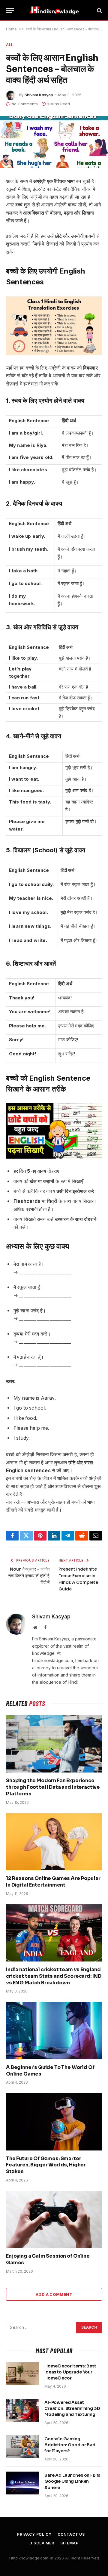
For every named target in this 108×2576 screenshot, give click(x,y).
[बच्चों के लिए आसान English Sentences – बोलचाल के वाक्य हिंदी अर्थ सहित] (54, 142)
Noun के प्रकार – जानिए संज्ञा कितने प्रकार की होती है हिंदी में (29, 1576)
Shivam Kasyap (39, 95)
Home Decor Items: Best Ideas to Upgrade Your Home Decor (70, 2372)
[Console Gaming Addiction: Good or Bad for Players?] (22, 2447)
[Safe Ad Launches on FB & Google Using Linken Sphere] (22, 2483)
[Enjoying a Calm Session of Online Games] (54, 2219)
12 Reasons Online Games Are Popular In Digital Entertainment (53, 1882)
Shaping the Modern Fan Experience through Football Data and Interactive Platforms (53, 1787)
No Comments (25, 104)
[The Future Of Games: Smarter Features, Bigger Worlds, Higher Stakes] (54, 2122)
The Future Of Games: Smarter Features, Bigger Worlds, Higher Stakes (46, 2165)
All (10, 45)
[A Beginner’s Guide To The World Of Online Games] (54, 2030)
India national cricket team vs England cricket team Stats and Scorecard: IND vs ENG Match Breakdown (54, 1976)
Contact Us (71, 2534)
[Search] (99, 11)
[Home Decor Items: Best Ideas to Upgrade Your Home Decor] (22, 2374)
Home (11, 29)
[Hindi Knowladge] (54, 11)
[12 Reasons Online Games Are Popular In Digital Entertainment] (54, 1842)
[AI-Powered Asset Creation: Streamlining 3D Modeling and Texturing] (22, 2410)
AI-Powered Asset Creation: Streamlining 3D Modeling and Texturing (72, 2408)
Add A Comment (54, 2294)
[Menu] (10, 11)
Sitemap (69, 2543)
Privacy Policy (34, 2534)
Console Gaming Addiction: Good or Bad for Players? (70, 2445)
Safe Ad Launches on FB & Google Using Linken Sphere (72, 2481)
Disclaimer (42, 2543)
